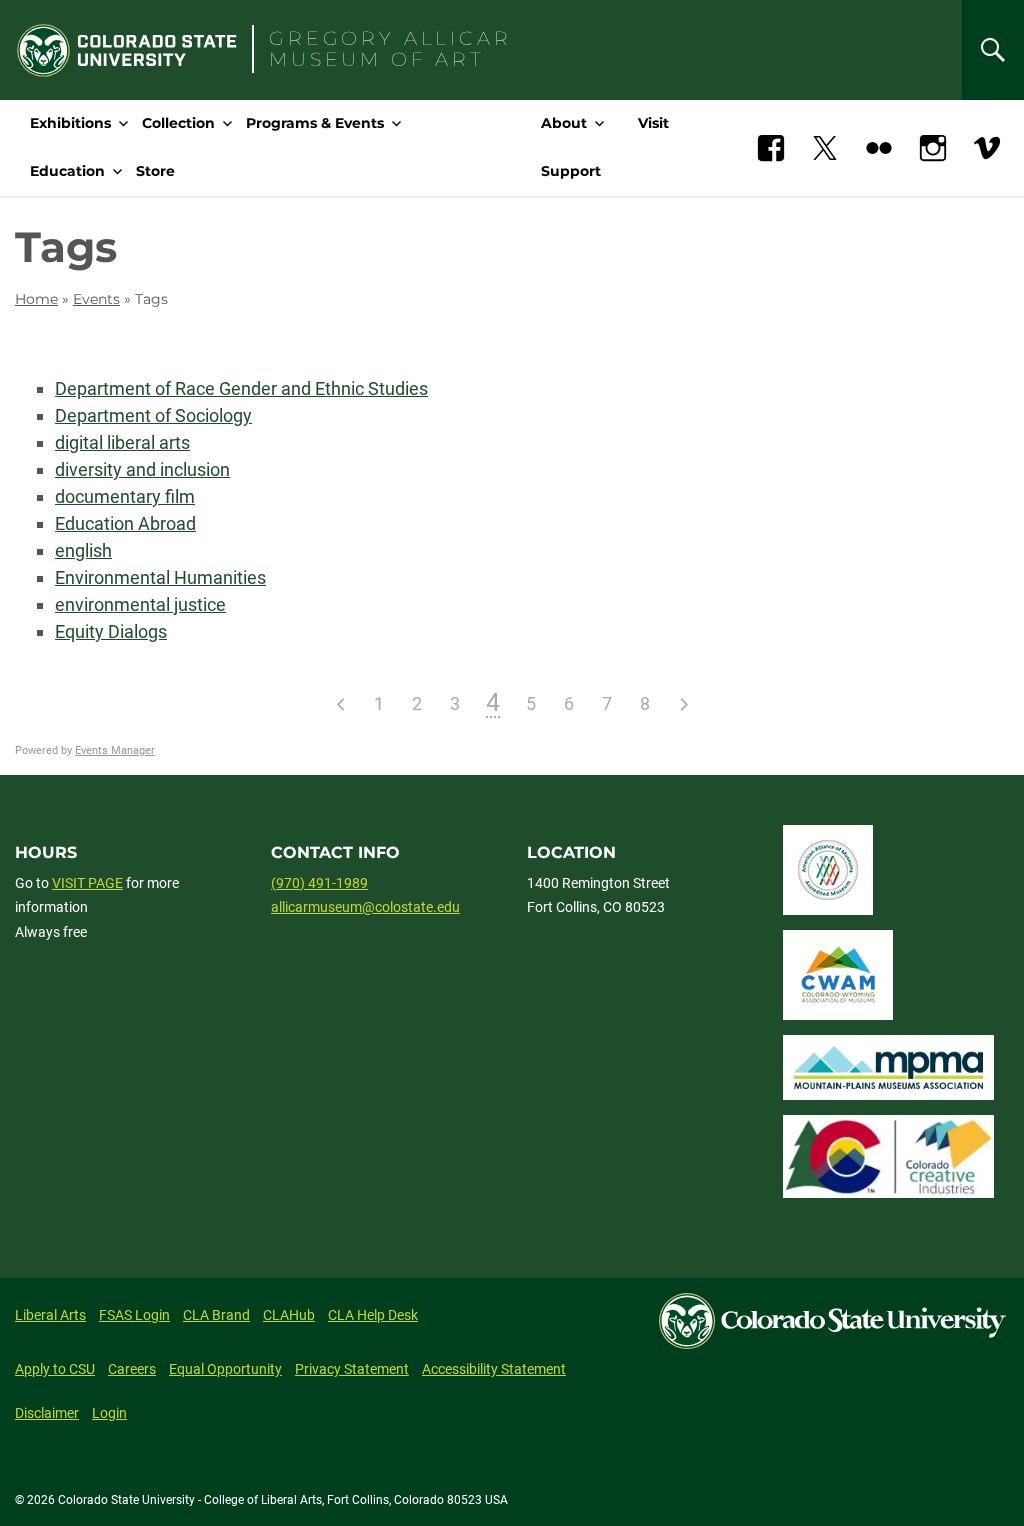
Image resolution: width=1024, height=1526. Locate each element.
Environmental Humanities (160, 577)
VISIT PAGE (87, 883)
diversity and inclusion (142, 469)
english (83, 550)
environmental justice (140, 604)
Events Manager (115, 750)
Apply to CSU (55, 1369)
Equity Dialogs (111, 631)
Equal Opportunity (225, 1369)
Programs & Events (315, 123)
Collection (178, 123)
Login (109, 1413)
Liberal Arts (50, 1315)
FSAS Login (134, 1315)
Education (67, 171)
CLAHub (289, 1315)
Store (155, 171)
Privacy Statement (352, 1369)
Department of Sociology (153, 415)
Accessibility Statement (494, 1369)
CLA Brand (216, 1315)
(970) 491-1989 (319, 883)
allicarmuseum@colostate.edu (365, 907)
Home (36, 299)
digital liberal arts (122, 442)
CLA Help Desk (373, 1315)
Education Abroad (125, 523)
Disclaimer (47, 1413)
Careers (132, 1369)
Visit (653, 123)
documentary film (125, 496)
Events (96, 299)
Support (571, 171)
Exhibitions (70, 123)
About (564, 123)
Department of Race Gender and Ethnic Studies (241, 388)
